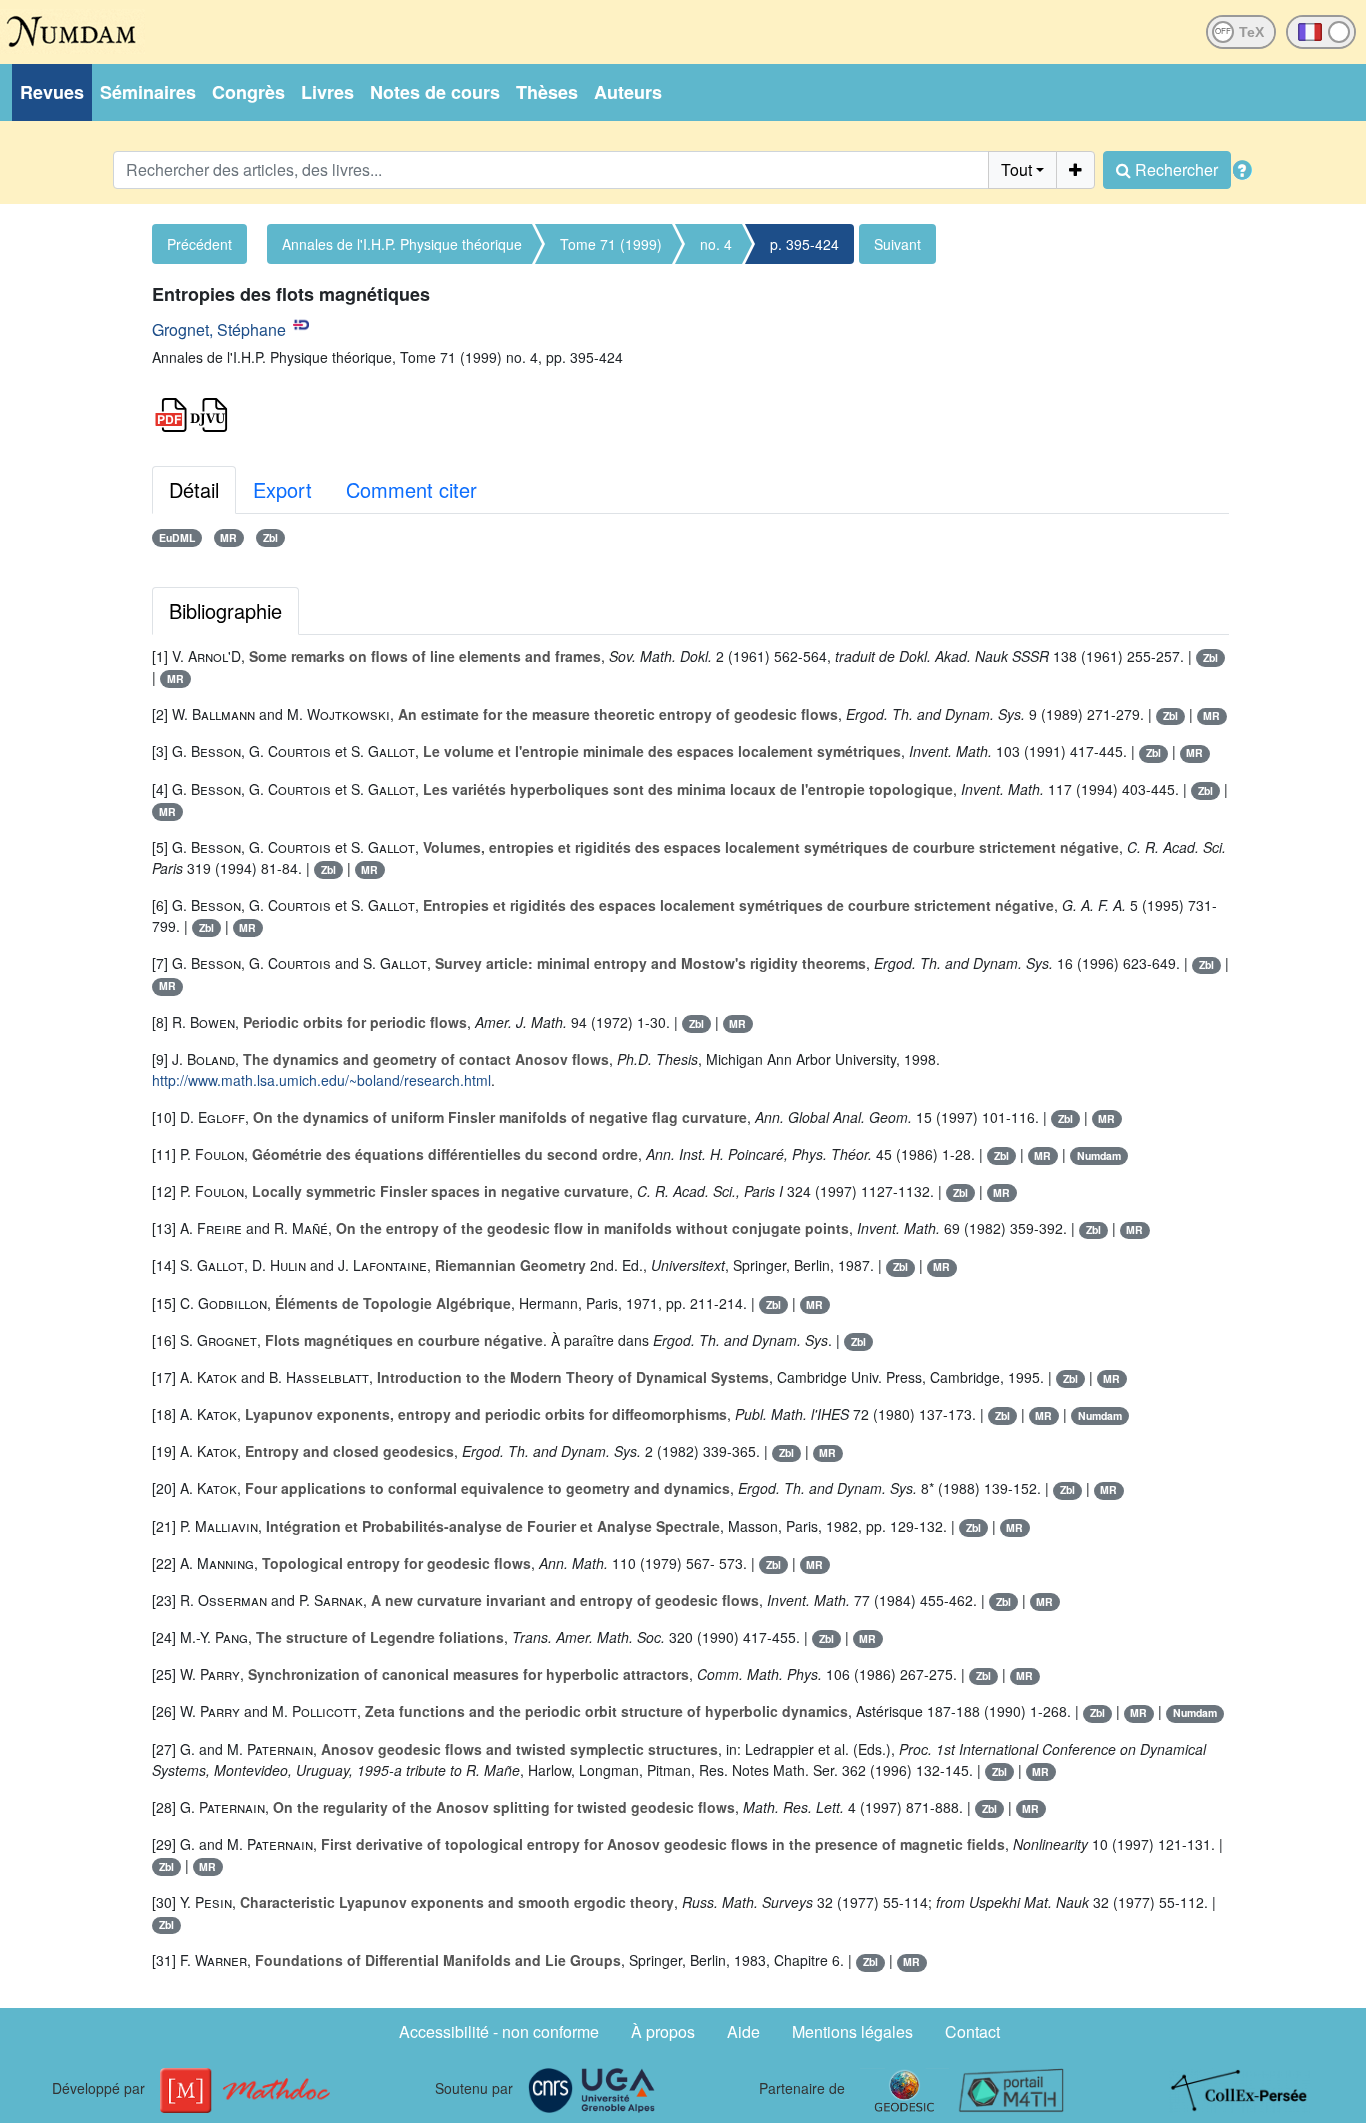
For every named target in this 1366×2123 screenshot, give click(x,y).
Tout (1016, 169)
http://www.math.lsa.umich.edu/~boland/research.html (321, 1080)
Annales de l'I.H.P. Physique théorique (402, 244)
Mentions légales (852, 2031)
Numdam (1099, 1155)
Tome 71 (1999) (611, 244)
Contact (972, 2031)
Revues (52, 92)
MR (228, 537)
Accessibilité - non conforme (499, 2031)
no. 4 (716, 244)
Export (282, 489)
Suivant (897, 244)
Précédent (199, 244)
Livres (327, 92)
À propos (663, 2031)
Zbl (270, 537)
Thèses (547, 92)
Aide (743, 2031)
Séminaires (148, 92)
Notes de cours (435, 92)
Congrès (248, 92)
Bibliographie (225, 610)
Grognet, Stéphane (219, 329)
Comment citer (411, 489)
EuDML (177, 537)
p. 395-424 (804, 244)
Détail (194, 489)
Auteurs (628, 92)
